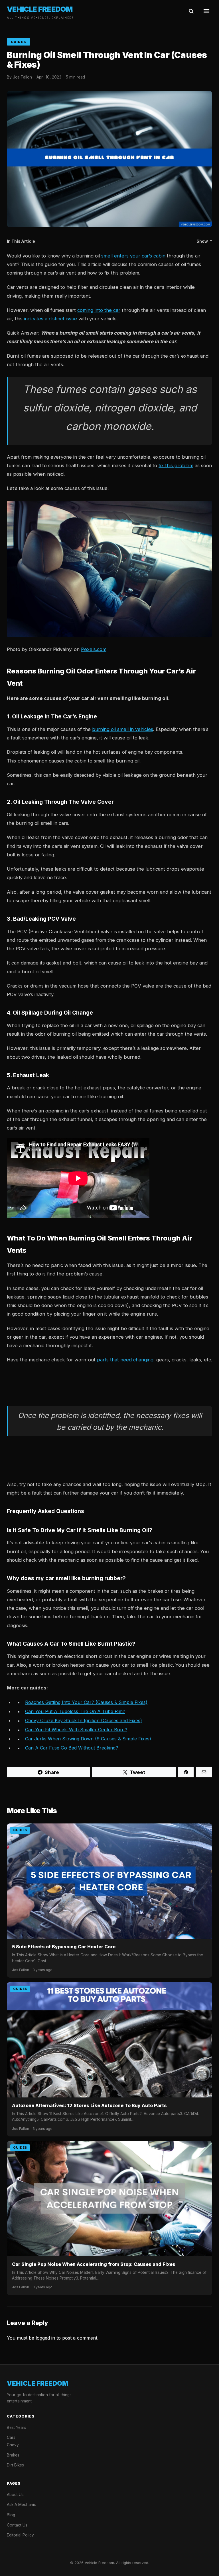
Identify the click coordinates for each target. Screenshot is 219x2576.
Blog (11, 2515)
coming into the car (99, 310)
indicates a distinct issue (50, 319)
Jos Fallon (22, 77)
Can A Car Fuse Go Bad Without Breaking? (72, 1748)
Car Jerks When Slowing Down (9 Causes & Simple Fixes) (88, 1739)
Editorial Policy (20, 2535)
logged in (45, 2338)
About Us (15, 2495)
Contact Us (17, 2525)
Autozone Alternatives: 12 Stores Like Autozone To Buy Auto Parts (89, 2105)
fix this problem (176, 465)
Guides (19, 42)
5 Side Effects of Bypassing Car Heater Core (64, 1947)
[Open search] (191, 12)
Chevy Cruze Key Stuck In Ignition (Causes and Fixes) (84, 1720)
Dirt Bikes (15, 2465)
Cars (11, 2437)
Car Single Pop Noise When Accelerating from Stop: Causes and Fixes (94, 2264)
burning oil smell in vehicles (123, 729)
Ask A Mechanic (22, 2505)
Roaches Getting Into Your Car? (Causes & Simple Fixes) (86, 1702)
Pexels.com (94, 649)
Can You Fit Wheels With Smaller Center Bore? (76, 1730)
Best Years (17, 2427)
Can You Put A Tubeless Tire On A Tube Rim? (75, 1711)
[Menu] (206, 12)
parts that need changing (125, 1360)
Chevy (13, 2445)
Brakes (13, 2455)
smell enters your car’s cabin (133, 256)
